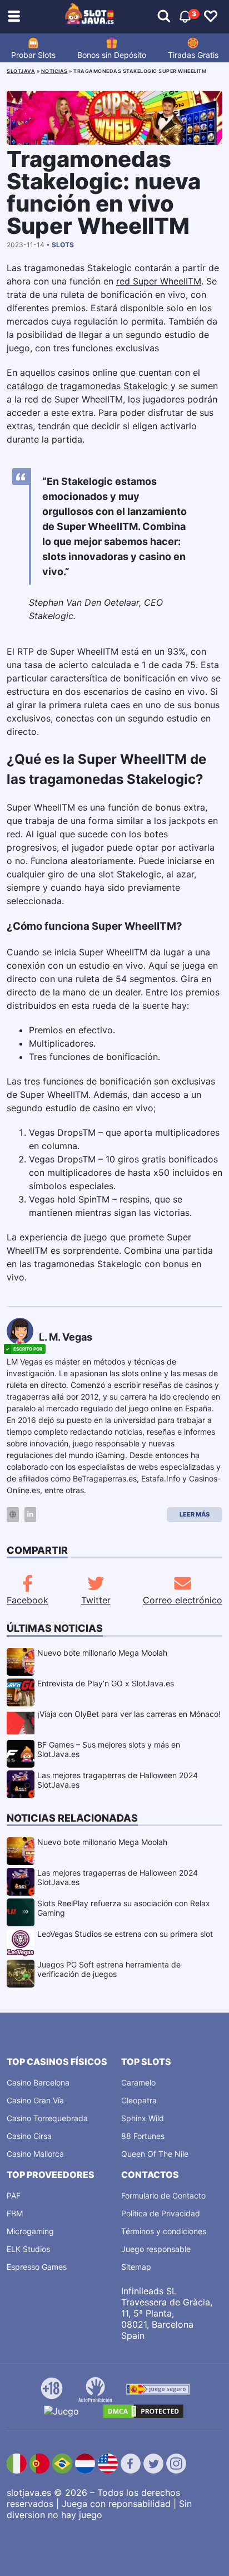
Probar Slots (33, 55)
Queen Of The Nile (155, 2154)
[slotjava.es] (90, 17)
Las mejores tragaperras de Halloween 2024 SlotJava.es (118, 1780)
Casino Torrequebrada (47, 2118)
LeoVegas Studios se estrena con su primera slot (125, 1934)
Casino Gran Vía (35, 2100)
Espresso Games (37, 2267)
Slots (63, 245)
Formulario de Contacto (163, 2195)
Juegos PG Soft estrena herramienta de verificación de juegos (109, 1969)
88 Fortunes (143, 2136)
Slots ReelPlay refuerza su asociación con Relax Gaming (124, 1908)
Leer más (195, 1514)
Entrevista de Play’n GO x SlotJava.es (106, 1683)
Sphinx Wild (143, 2118)
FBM (15, 2213)
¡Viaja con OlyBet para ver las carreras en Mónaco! (129, 1714)
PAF (14, 2195)
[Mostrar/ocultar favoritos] (211, 17)
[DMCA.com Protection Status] (143, 2411)
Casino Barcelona (38, 2082)
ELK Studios (28, 2249)
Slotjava (21, 71)
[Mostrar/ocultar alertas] (164, 17)
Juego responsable (156, 2249)
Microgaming (30, 2231)
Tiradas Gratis (193, 55)
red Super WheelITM (159, 281)
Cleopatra (139, 2100)
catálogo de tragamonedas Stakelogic (89, 386)
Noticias (54, 71)
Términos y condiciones (164, 2231)
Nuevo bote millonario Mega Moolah (102, 1653)
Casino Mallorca (35, 2154)
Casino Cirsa (29, 2136)
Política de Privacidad (161, 2213)
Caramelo (138, 2082)
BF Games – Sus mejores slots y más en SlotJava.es (109, 1749)
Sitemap (136, 2267)
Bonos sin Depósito (112, 55)
